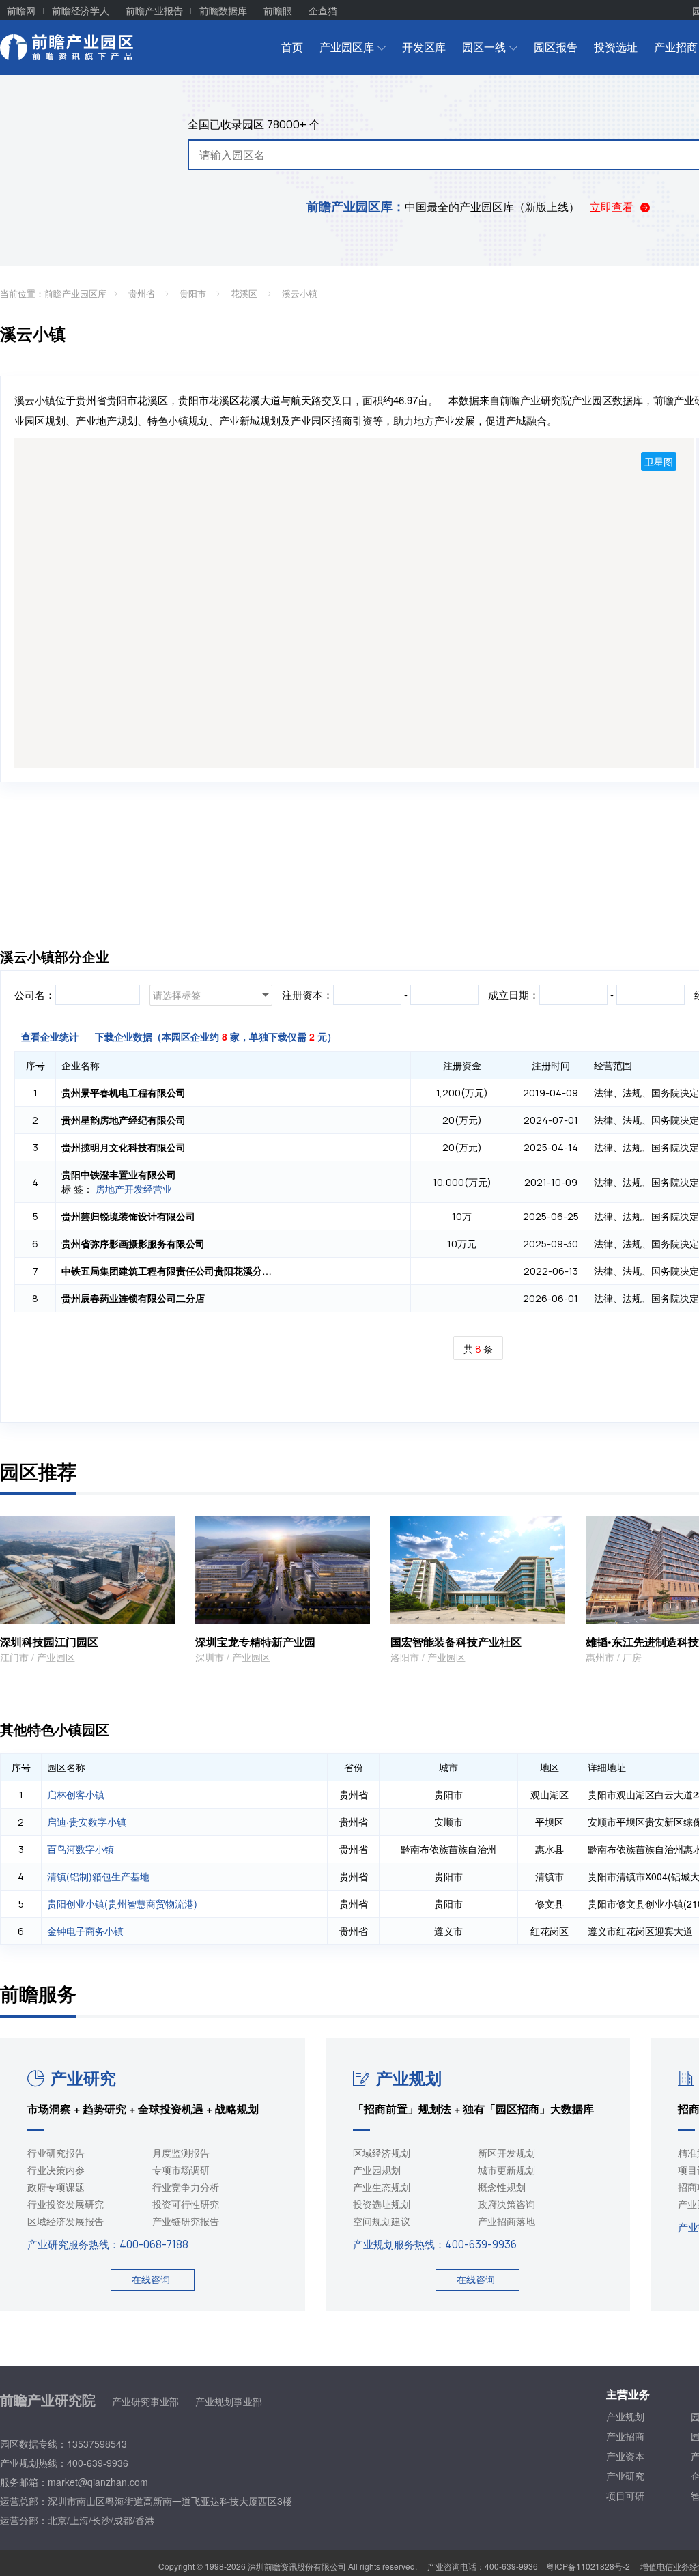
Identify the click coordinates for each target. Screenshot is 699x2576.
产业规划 (409, 2078)
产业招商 (625, 2436)
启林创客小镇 (76, 1794)
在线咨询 (151, 2279)
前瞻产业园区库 (75, 293)
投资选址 (616, 47)
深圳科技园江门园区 (49, 1642)
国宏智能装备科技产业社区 (456, 1642)
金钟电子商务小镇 (85, 1931)
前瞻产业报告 (154, 10)
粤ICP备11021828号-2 (588, 2566)
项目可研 (625, 2495)
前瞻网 (21, 10)
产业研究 (83, 2078)
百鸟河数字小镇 (81, 1849)
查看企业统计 (50, 1036)
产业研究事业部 (145, 2401)
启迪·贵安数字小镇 (87, 1822)
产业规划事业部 (229, 2401)
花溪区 (245, 293)
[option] (283, 1590)
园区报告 (556, 47)
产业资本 (625, 2456)
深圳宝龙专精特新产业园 (255, 1642)
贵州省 (143, 293)
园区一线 (484, 47)
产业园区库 (347, 47)
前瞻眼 (278, 10)
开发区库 (424, 47)
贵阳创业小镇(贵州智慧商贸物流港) (122, 1903)
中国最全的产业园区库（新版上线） (443, 207)
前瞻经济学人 (81, 10)
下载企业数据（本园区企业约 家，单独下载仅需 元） (216, 1036)
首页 (292, 47)
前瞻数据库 (223, 10)
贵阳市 (194, 293)
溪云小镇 (300, 293)
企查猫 (323, 10)
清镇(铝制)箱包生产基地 (98, 1876)
